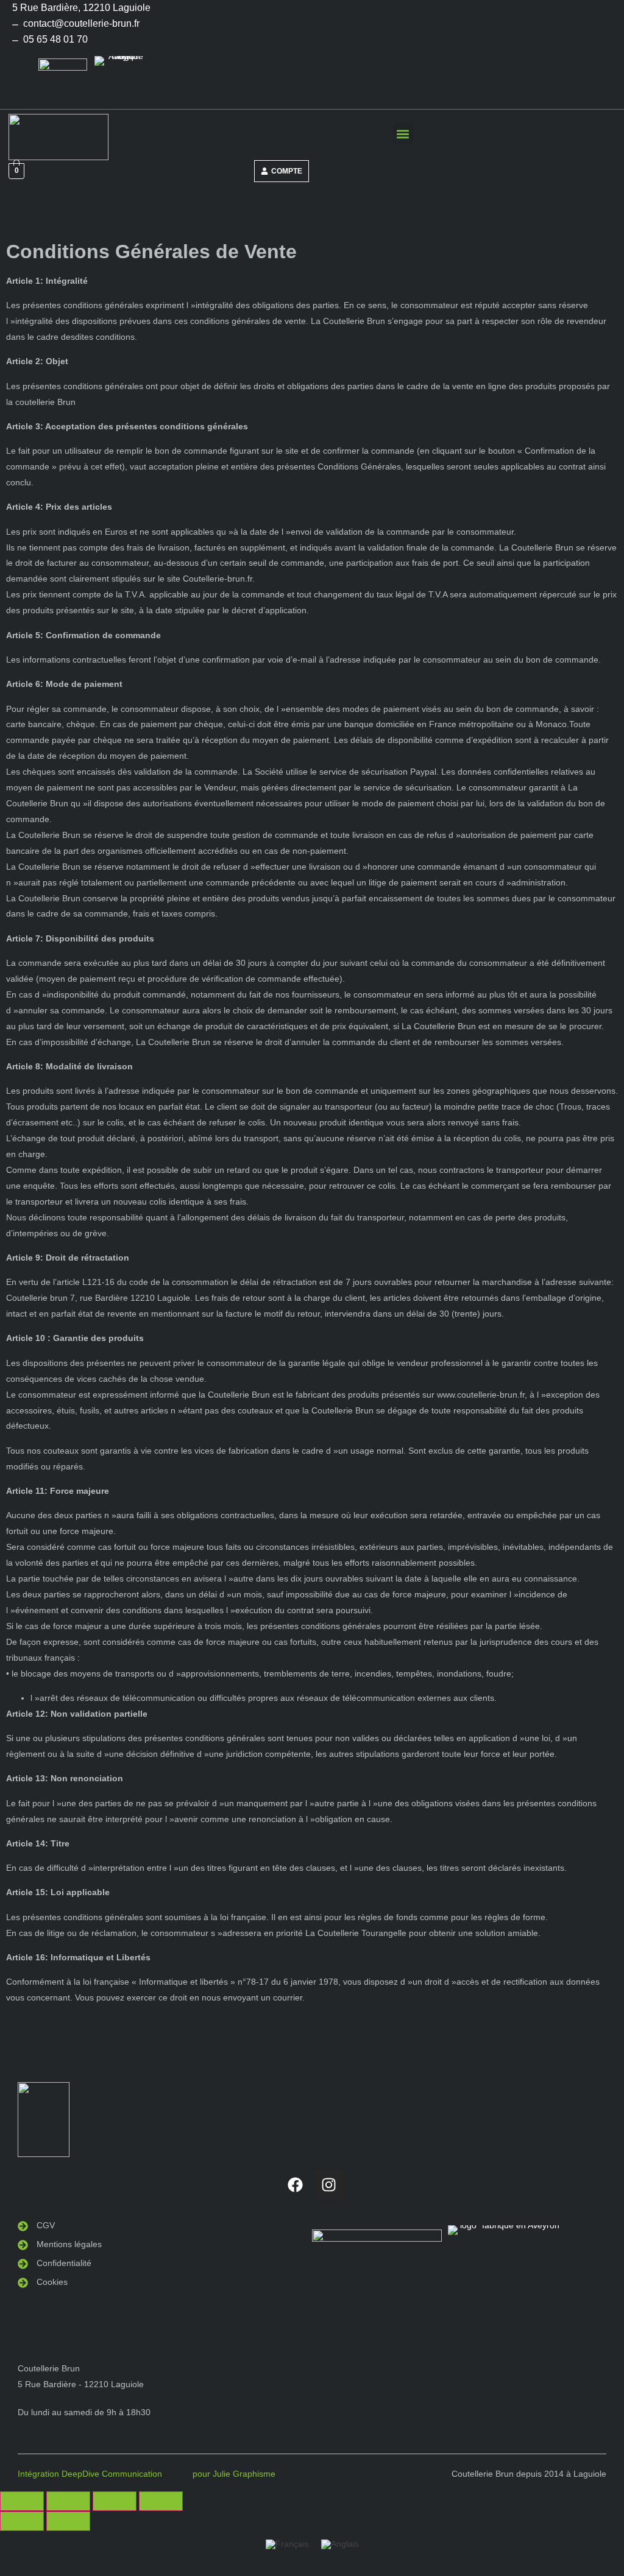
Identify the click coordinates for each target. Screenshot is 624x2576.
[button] (403, 134)
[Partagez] (115, 2501)
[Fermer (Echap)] (161, 2501)
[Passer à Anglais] (340, 2544)
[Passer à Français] (287, 2544)
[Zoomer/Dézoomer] (22, 2501)
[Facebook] (296, 2184)
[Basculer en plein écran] (68, 2501)
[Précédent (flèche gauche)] (22, 2521)
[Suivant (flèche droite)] (68, 2521)
